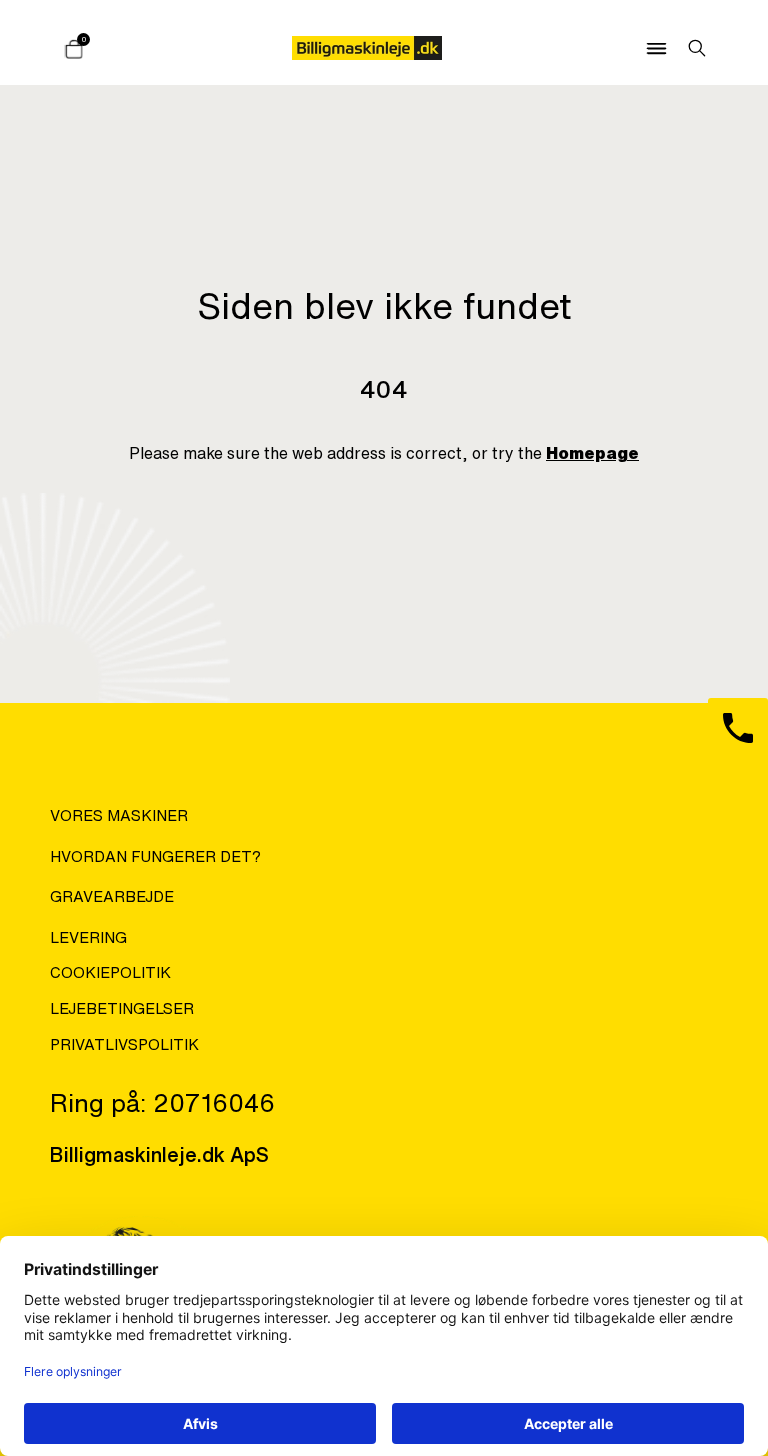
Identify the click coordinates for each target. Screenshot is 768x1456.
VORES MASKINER (119, 815)
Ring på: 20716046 (162, 1102)
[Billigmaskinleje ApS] (367, 48)
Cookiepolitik (110, 972)
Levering (88, 937)
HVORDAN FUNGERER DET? (155, 856)
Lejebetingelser (122, 1008)
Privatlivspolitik (124, 1044)
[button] (650, 48)
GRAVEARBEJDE (112, 896)
